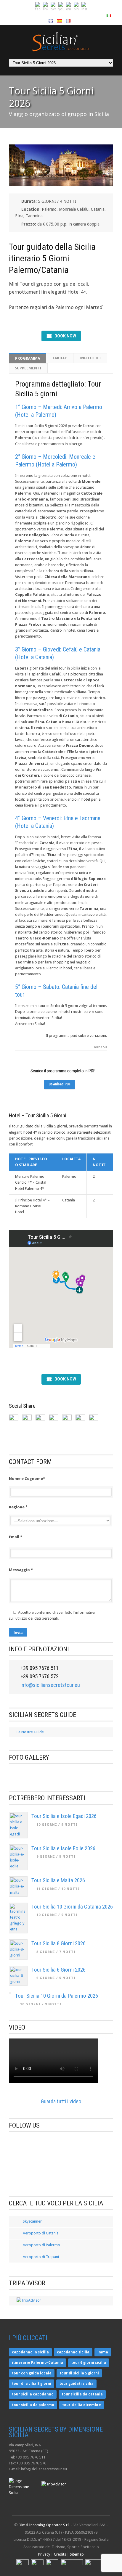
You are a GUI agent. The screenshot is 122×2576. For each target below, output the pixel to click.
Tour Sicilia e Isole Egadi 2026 (64, 1816)
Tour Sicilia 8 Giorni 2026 (58, 1943)
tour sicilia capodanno (33, 2394)
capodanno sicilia (73, 2352)
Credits (60, 2554)
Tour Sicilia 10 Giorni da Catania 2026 (72, 1907)
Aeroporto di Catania (40, 2233)
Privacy (44, 2554)
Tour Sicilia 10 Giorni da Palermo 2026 (57, 1996)
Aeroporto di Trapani (40, 2257)
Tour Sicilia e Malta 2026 (58, 1880)
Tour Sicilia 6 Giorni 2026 (58, 1970)
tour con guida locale (32, 2373)
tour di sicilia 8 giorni (32, 2384)
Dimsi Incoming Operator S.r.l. (44, 2525)
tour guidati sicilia (76, 2384)
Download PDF (60, 1084)
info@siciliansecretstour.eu (50, 1685)
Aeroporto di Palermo (41, 2245)
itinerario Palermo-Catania (37, 2363)
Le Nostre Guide (30, 1732)
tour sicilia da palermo (33, 2405)
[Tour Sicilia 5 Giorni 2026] (61, 185)
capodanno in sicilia (30, 2352)
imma (103, 2352)
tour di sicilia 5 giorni (79, 2373)
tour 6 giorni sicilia (89, 2363)
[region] (61, 1773)
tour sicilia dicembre (82, 2405)
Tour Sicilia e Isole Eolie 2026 (63, 1848)
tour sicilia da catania (82, 2394)
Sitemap (77, 2554)
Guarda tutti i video (61, 2101)
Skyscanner (32, 2221)
